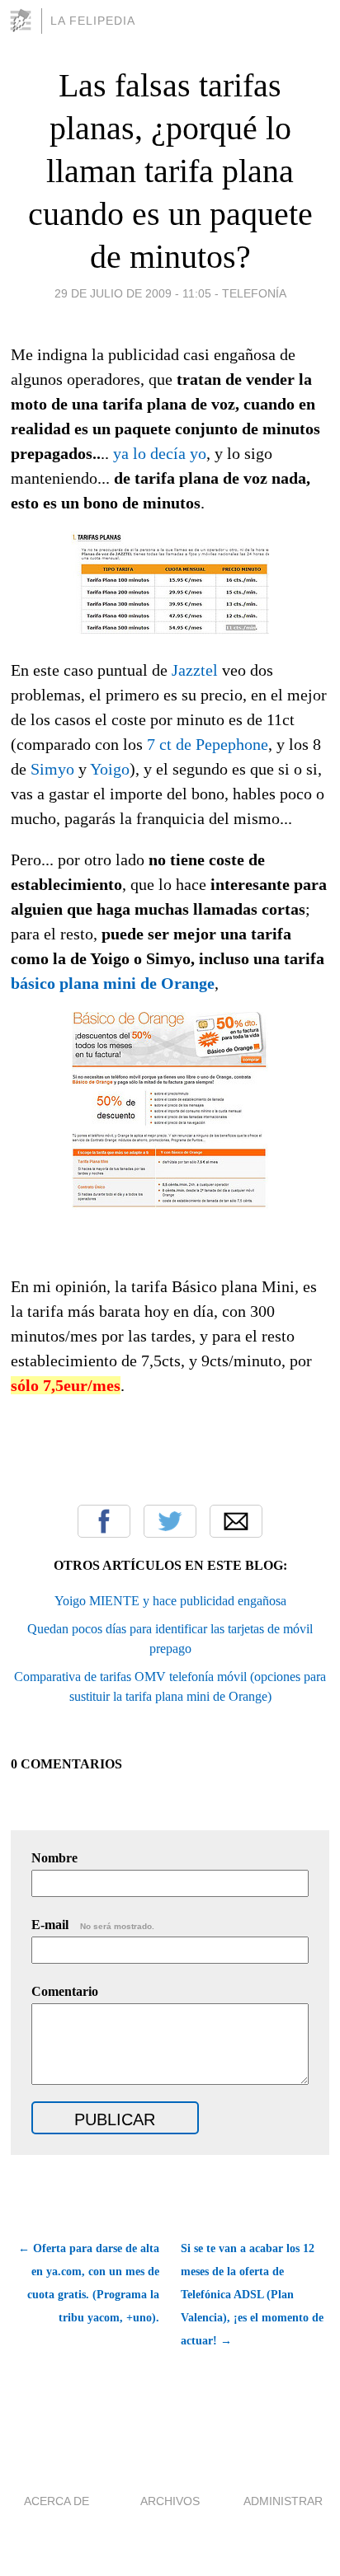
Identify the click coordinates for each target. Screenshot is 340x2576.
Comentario (65, 1991)
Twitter (170, 1521)
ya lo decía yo (160, 453)
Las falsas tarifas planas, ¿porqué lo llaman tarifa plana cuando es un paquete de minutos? (170, 171)
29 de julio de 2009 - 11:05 (133, 293)
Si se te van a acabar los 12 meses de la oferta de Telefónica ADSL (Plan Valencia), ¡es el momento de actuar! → (252, 2295)
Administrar (283, 2501)
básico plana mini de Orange (113, 983)
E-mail (93, 1925)
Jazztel (195, 670)
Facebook (104, 1521)
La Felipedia (93, 21)
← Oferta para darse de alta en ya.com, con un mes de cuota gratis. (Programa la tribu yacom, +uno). (89, 2283)
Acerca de (57, 2501)
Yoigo (110, 769)
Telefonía (254, 293)
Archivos (170, 2501)
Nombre (54, 1858)
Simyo (52, 769)
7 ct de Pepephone (208, 744)
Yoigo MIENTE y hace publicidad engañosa (170, 1601)
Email (236, 1521)
